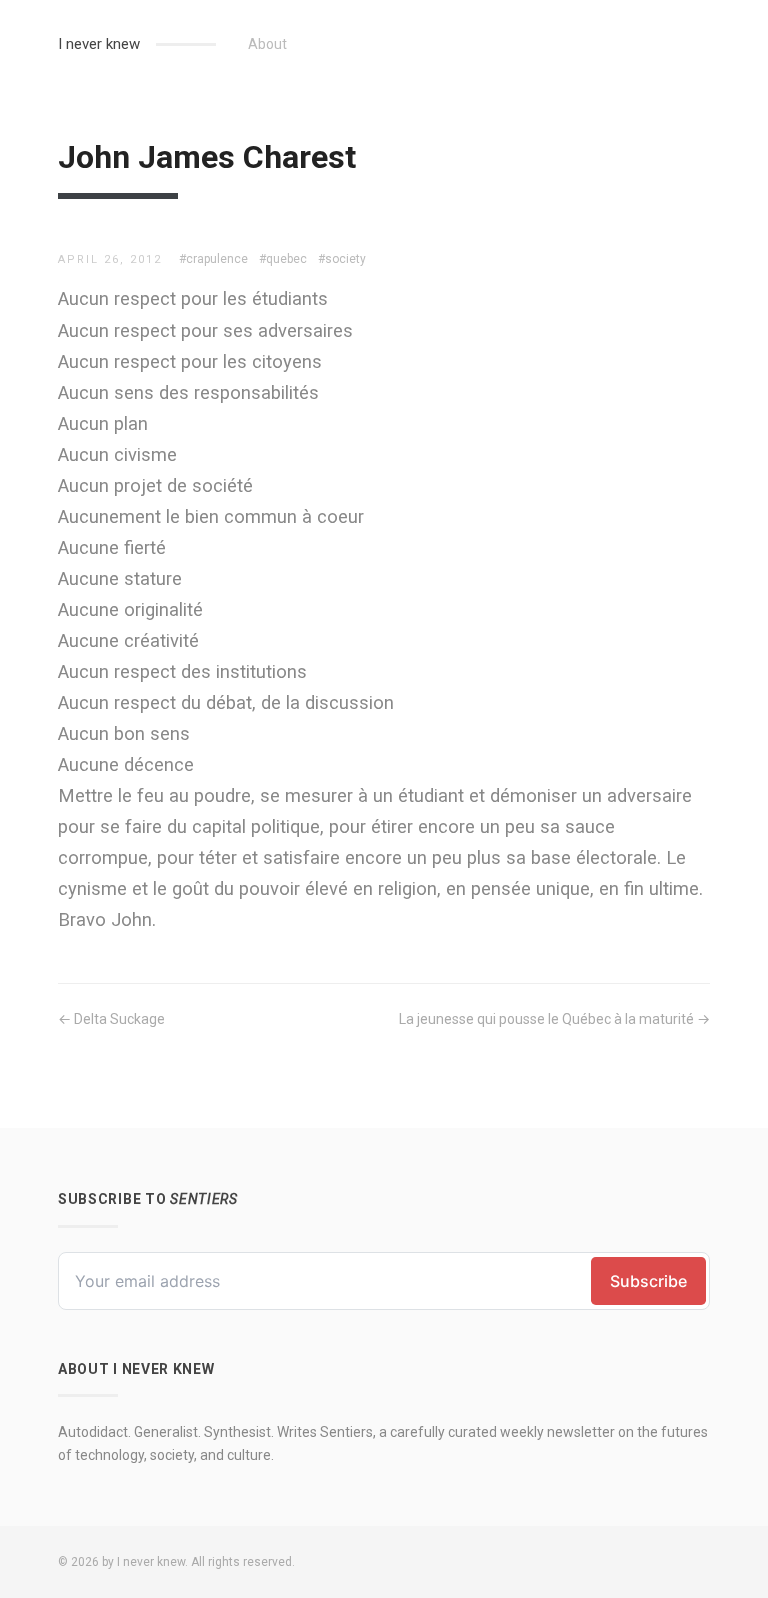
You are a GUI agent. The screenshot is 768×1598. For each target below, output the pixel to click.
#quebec (283, 259)
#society (342, 259)
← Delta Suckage (111, 1019)
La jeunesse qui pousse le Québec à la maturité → (554, 1019)
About (267, 44)
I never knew (99, 44)
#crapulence (213, 259)
